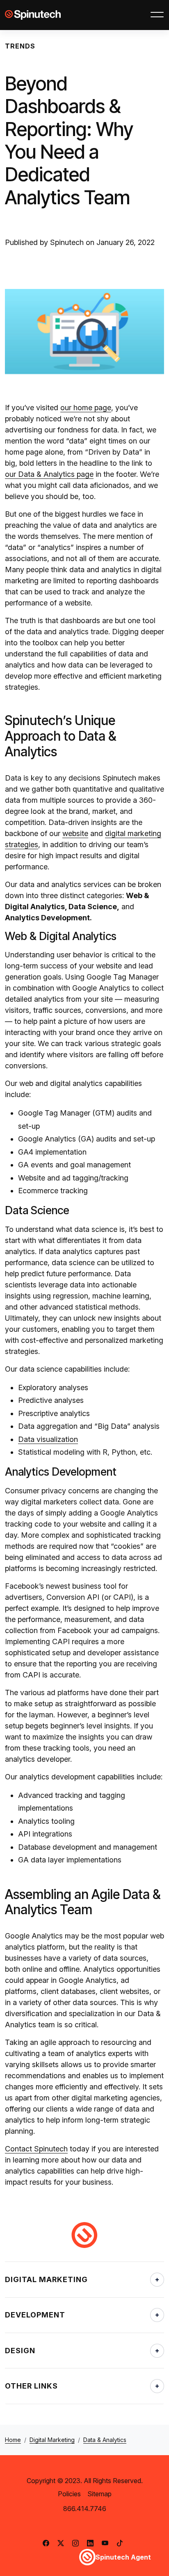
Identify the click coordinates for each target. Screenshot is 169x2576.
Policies (69, 2494)
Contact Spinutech (36, 2149)
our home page (86, 408)
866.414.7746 (85, 2509)
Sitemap (99, 2494)
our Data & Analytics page (49, 474)
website (75, 833)
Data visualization (48, 1439)
